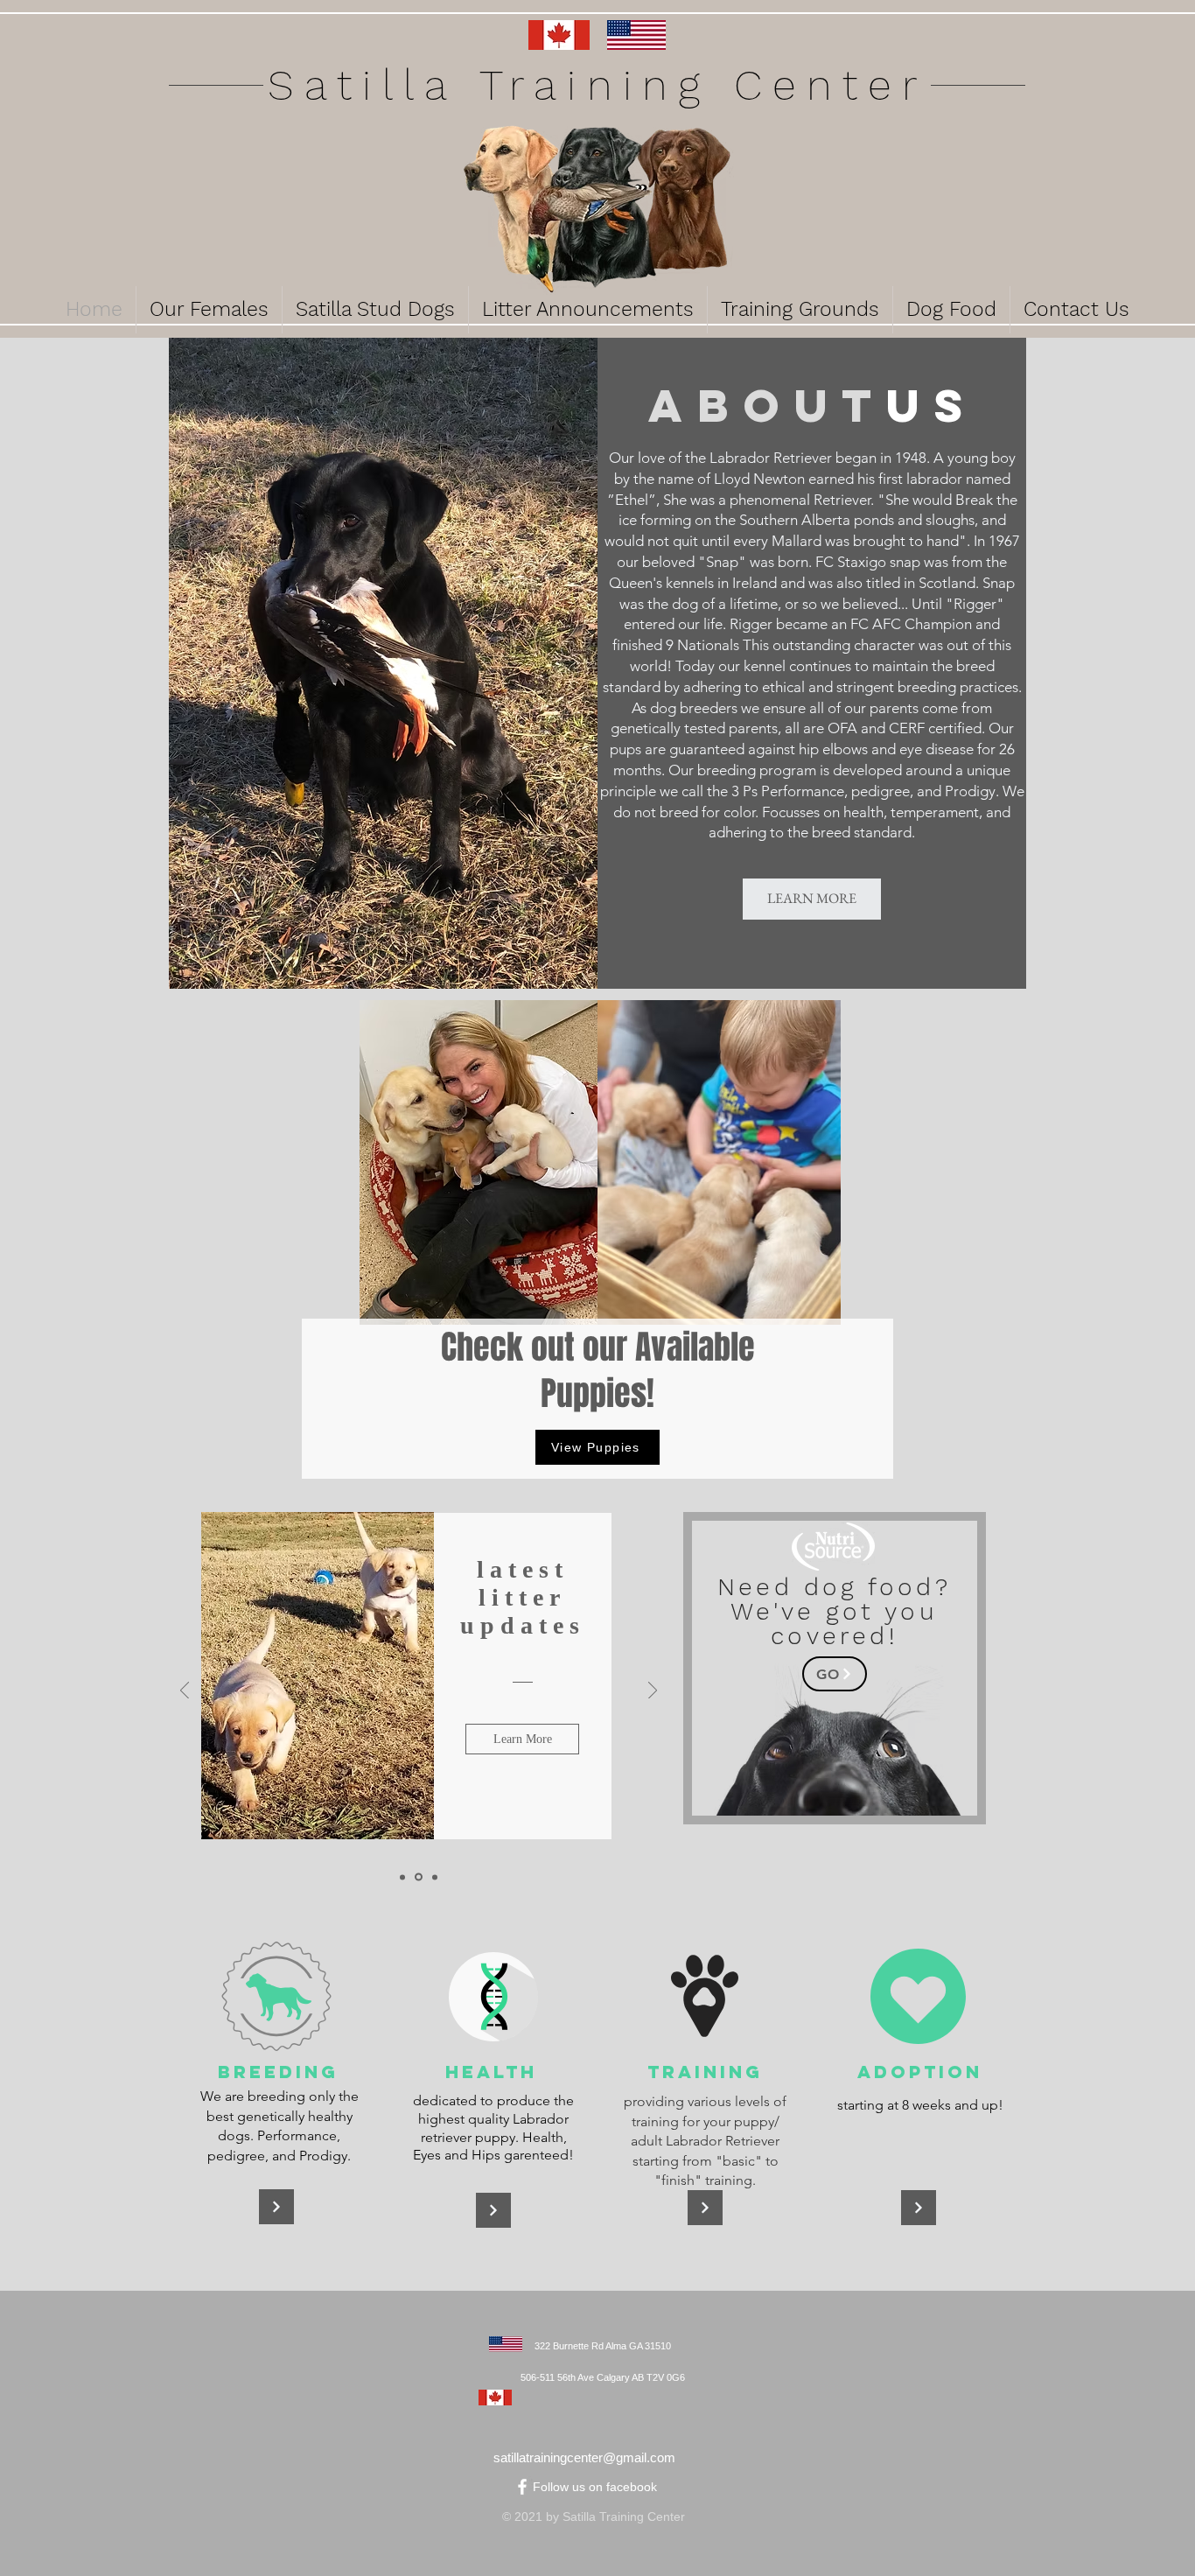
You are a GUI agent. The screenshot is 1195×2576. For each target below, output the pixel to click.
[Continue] (276, 2207)
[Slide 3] (435, 1877)
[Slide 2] (419, 1877)
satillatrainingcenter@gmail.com (584, 2457)
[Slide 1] (402, 1877)
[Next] (653, 1692)
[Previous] (185, 1692)
